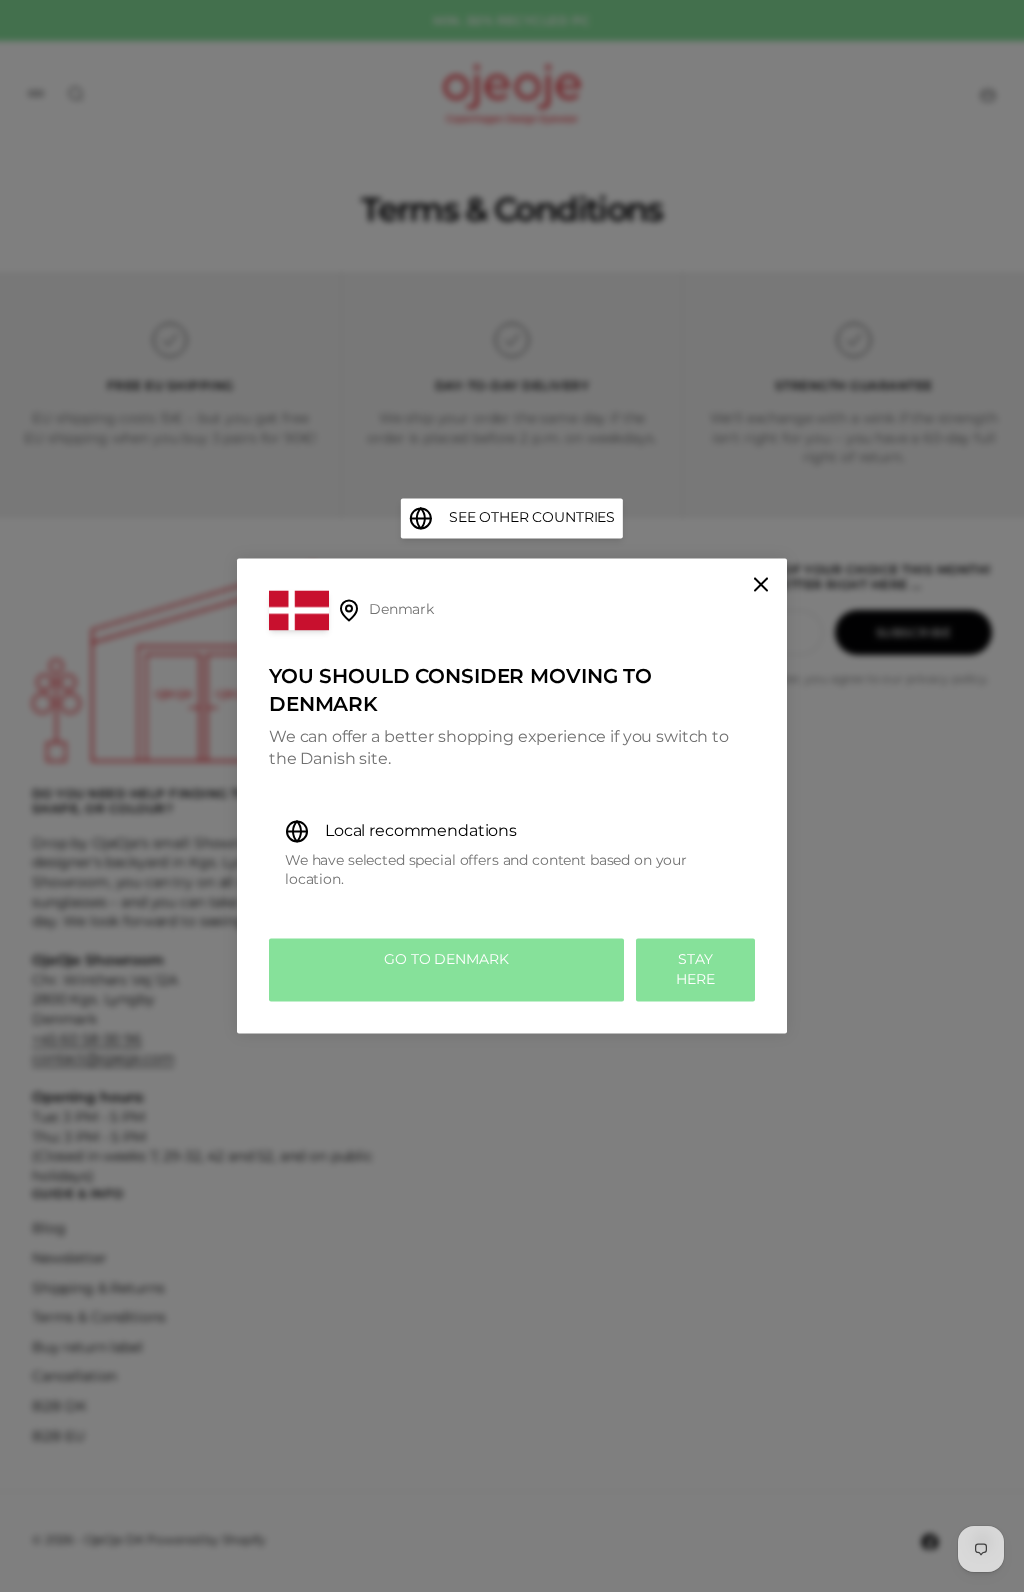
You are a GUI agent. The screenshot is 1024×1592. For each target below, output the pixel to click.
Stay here (695, 969)
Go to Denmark (446, 959)
